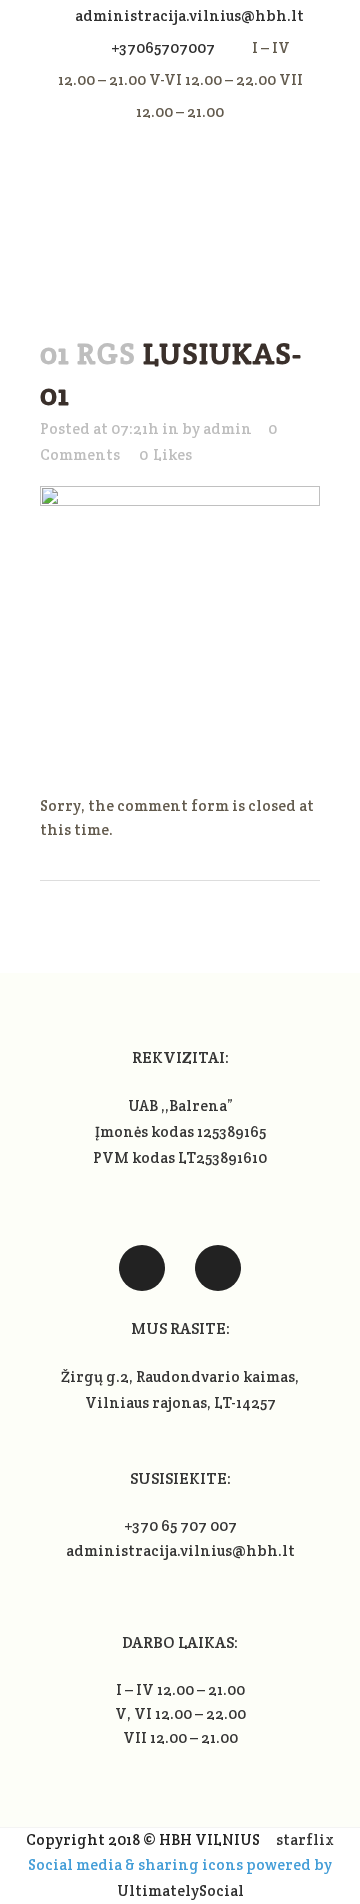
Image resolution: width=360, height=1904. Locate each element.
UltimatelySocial (180, 1890)
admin (227, 428)
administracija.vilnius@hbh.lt (189, 15)
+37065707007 (163, 47)
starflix (305, 1839)
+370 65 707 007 (180, 1525)
